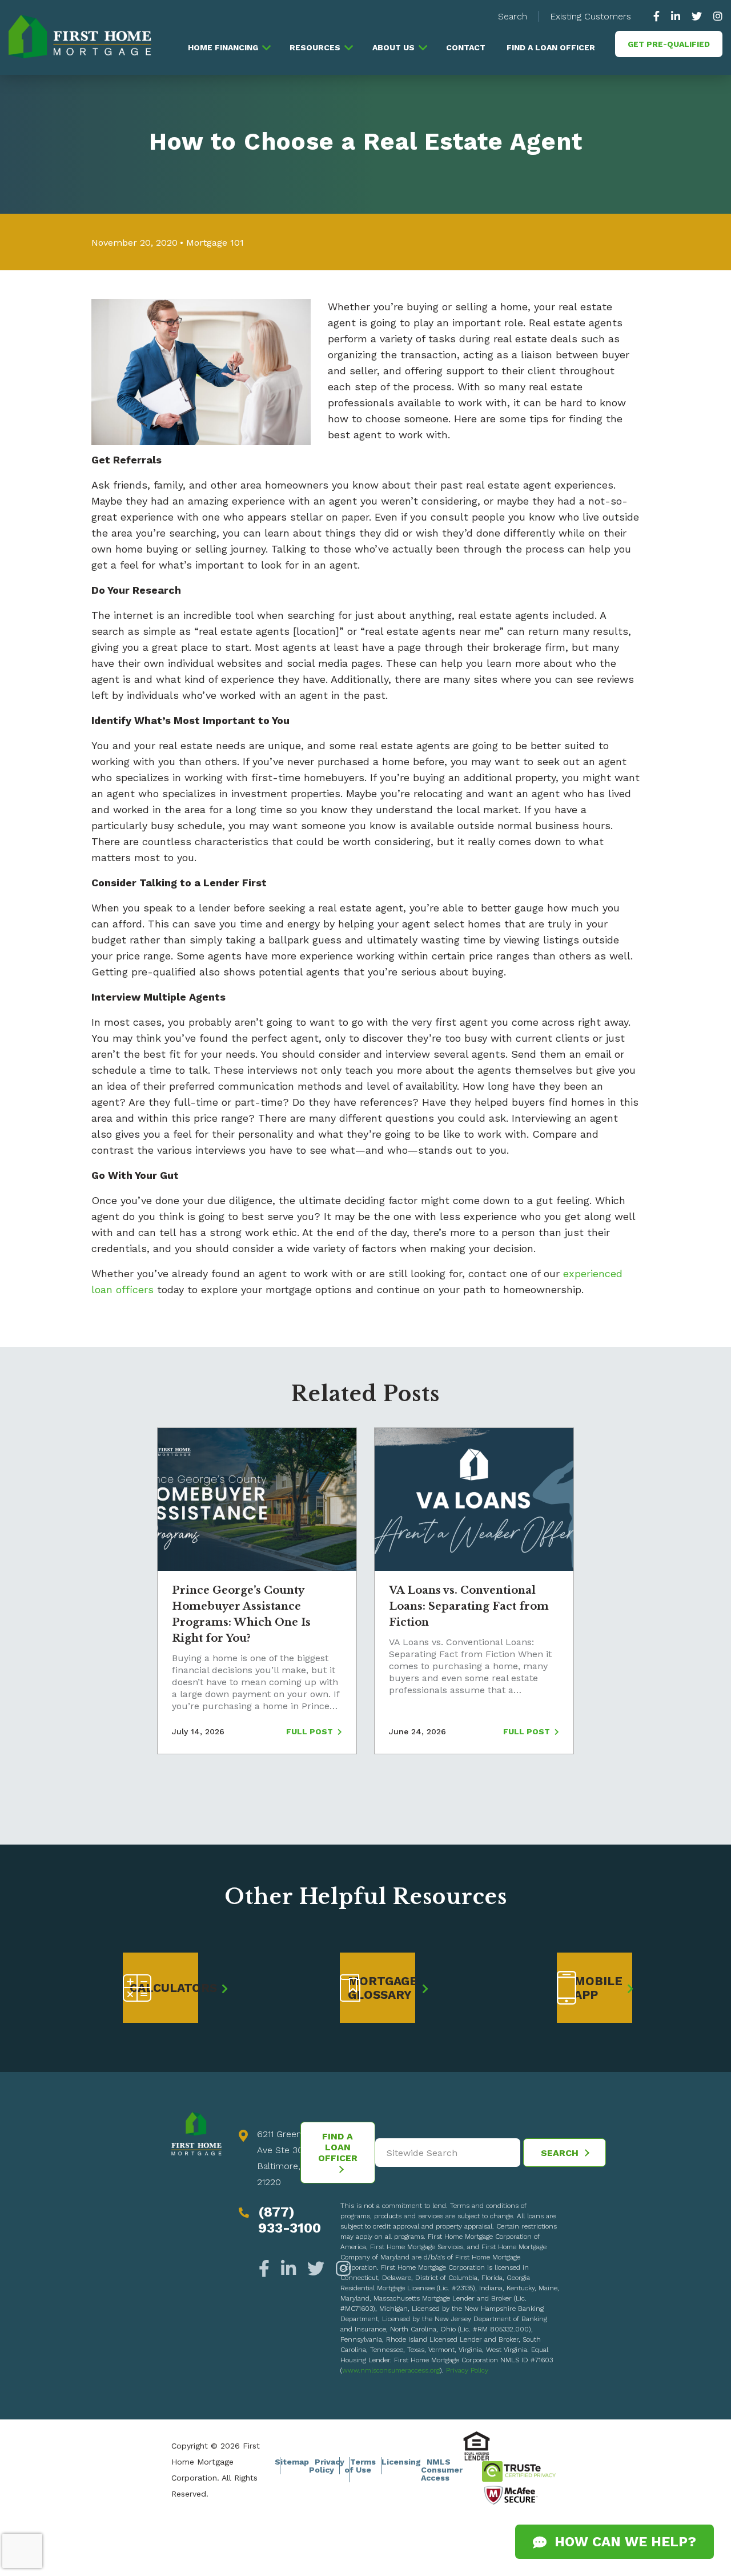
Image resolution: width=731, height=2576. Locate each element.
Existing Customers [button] (591, 16)
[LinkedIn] (288, 2269)
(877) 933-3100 (290, 2220)
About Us (393, 47)
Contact (466, 47)
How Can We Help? (621, 2542)
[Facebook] (267, 2269)
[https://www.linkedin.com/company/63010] (676, 16)
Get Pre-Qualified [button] (669, 44)
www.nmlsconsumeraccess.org (391, 2370)
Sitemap (292, 2462)
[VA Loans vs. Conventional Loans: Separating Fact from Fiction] (474, 1499)
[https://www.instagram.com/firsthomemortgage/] (715, 16)
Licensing (401, 2462)
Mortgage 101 (215, 243)
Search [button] (513, 16)
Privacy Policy (467, 2370)
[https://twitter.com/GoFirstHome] (697, 16)
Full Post (311, 1731)
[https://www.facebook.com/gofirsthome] (659, 16)
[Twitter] (316, 2269)
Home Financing (223, 47)
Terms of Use (360, 2466)
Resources (315, 47)
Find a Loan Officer (551, 47)
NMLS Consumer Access (442, 2470)
